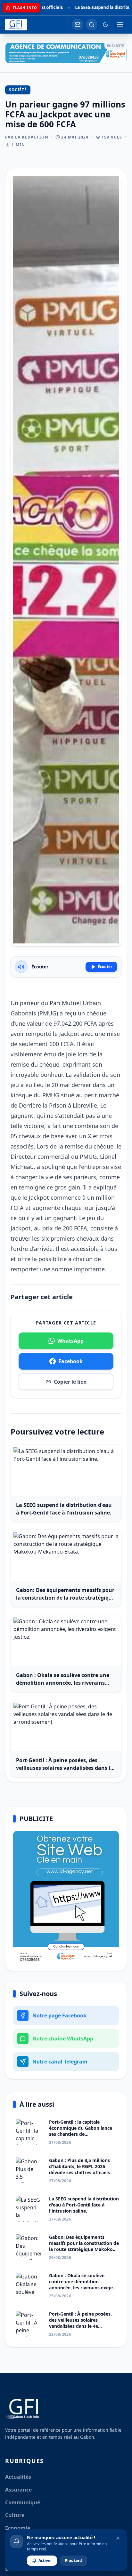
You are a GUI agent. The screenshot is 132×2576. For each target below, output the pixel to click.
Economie (18, 2528)
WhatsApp (70, 1341)
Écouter (105, 967)
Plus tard (73, 2560)
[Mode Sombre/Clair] (105, 25)
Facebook (70, 1361)
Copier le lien (70, 1382)
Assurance (18, 2490)
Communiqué (23, 2502)
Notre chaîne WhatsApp (63, 2039)
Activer (45, 2560)
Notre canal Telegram (60, 2062)
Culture (15, 2515)
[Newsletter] (78, 25)
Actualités (18, 2477)
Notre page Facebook (59, 2015)
